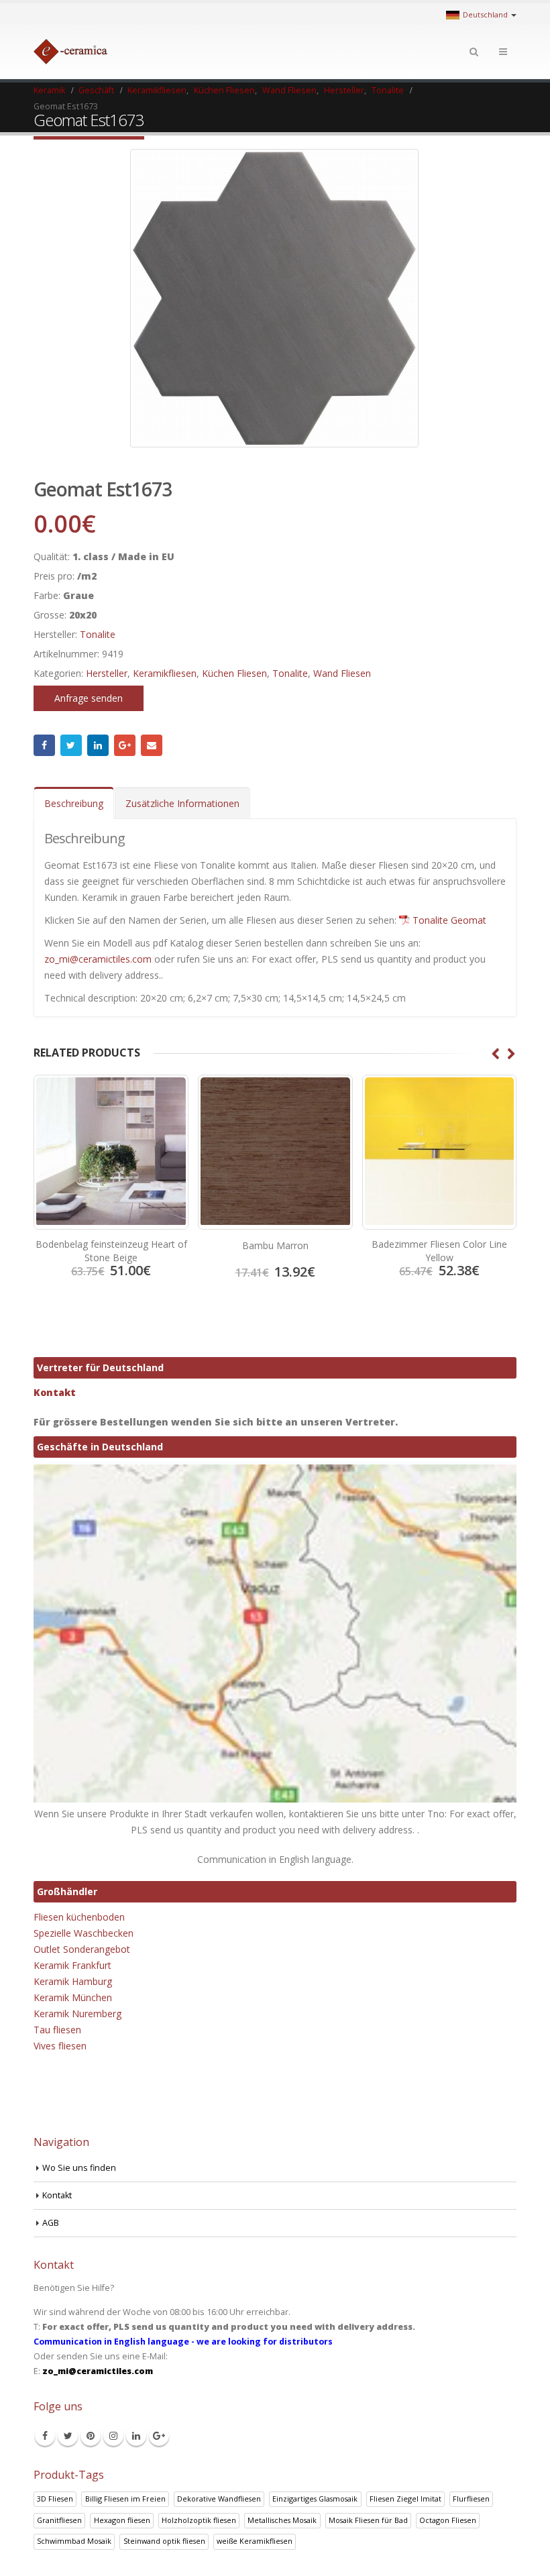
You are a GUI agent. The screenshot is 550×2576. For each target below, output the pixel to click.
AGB (51, 2223)
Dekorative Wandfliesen (219, 2499)
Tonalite (98, 634)
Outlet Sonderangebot (82, 1949)
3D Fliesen (55, 2499)
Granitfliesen (59, 2520)
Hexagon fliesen (122, 2520)
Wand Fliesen (342, 673)
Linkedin (136, 2436)
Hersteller (107, 673)
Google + (125, 745)
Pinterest (91, 2436)
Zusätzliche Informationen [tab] (182, 803)
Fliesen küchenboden (79, 1917)
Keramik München (73, 1997)
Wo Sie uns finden (79, 2168)
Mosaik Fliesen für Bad (368, 2520)
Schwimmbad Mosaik (74, 2541)
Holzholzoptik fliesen (199, 2520)
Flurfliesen (471, 2499)
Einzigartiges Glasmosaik (315, 2499)
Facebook (44, 745)
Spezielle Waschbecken (84, 1933)
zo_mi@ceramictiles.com (98, 959)
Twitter (71, 745)
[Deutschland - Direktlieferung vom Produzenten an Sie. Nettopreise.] (70, 52)
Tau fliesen (57, 2030)
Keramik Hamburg (73, 1981)
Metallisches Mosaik (282, 2520)
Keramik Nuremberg (77, 2014)
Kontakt (55, 1392)
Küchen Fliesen (234, 673)
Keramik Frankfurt (72, 1965)
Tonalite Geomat (449, 920)
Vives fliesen (60, 2046)
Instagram (113, 2436)
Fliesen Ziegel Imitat (405, 2499)
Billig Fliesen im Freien (125, 2499)
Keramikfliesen (165, 673)
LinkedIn (98, 745)
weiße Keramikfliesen (255, 2541)
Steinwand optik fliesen (164, 2541)
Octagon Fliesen (448, 2520)
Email (152, 745)
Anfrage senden (89, 698)
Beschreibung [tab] (74, 803)
